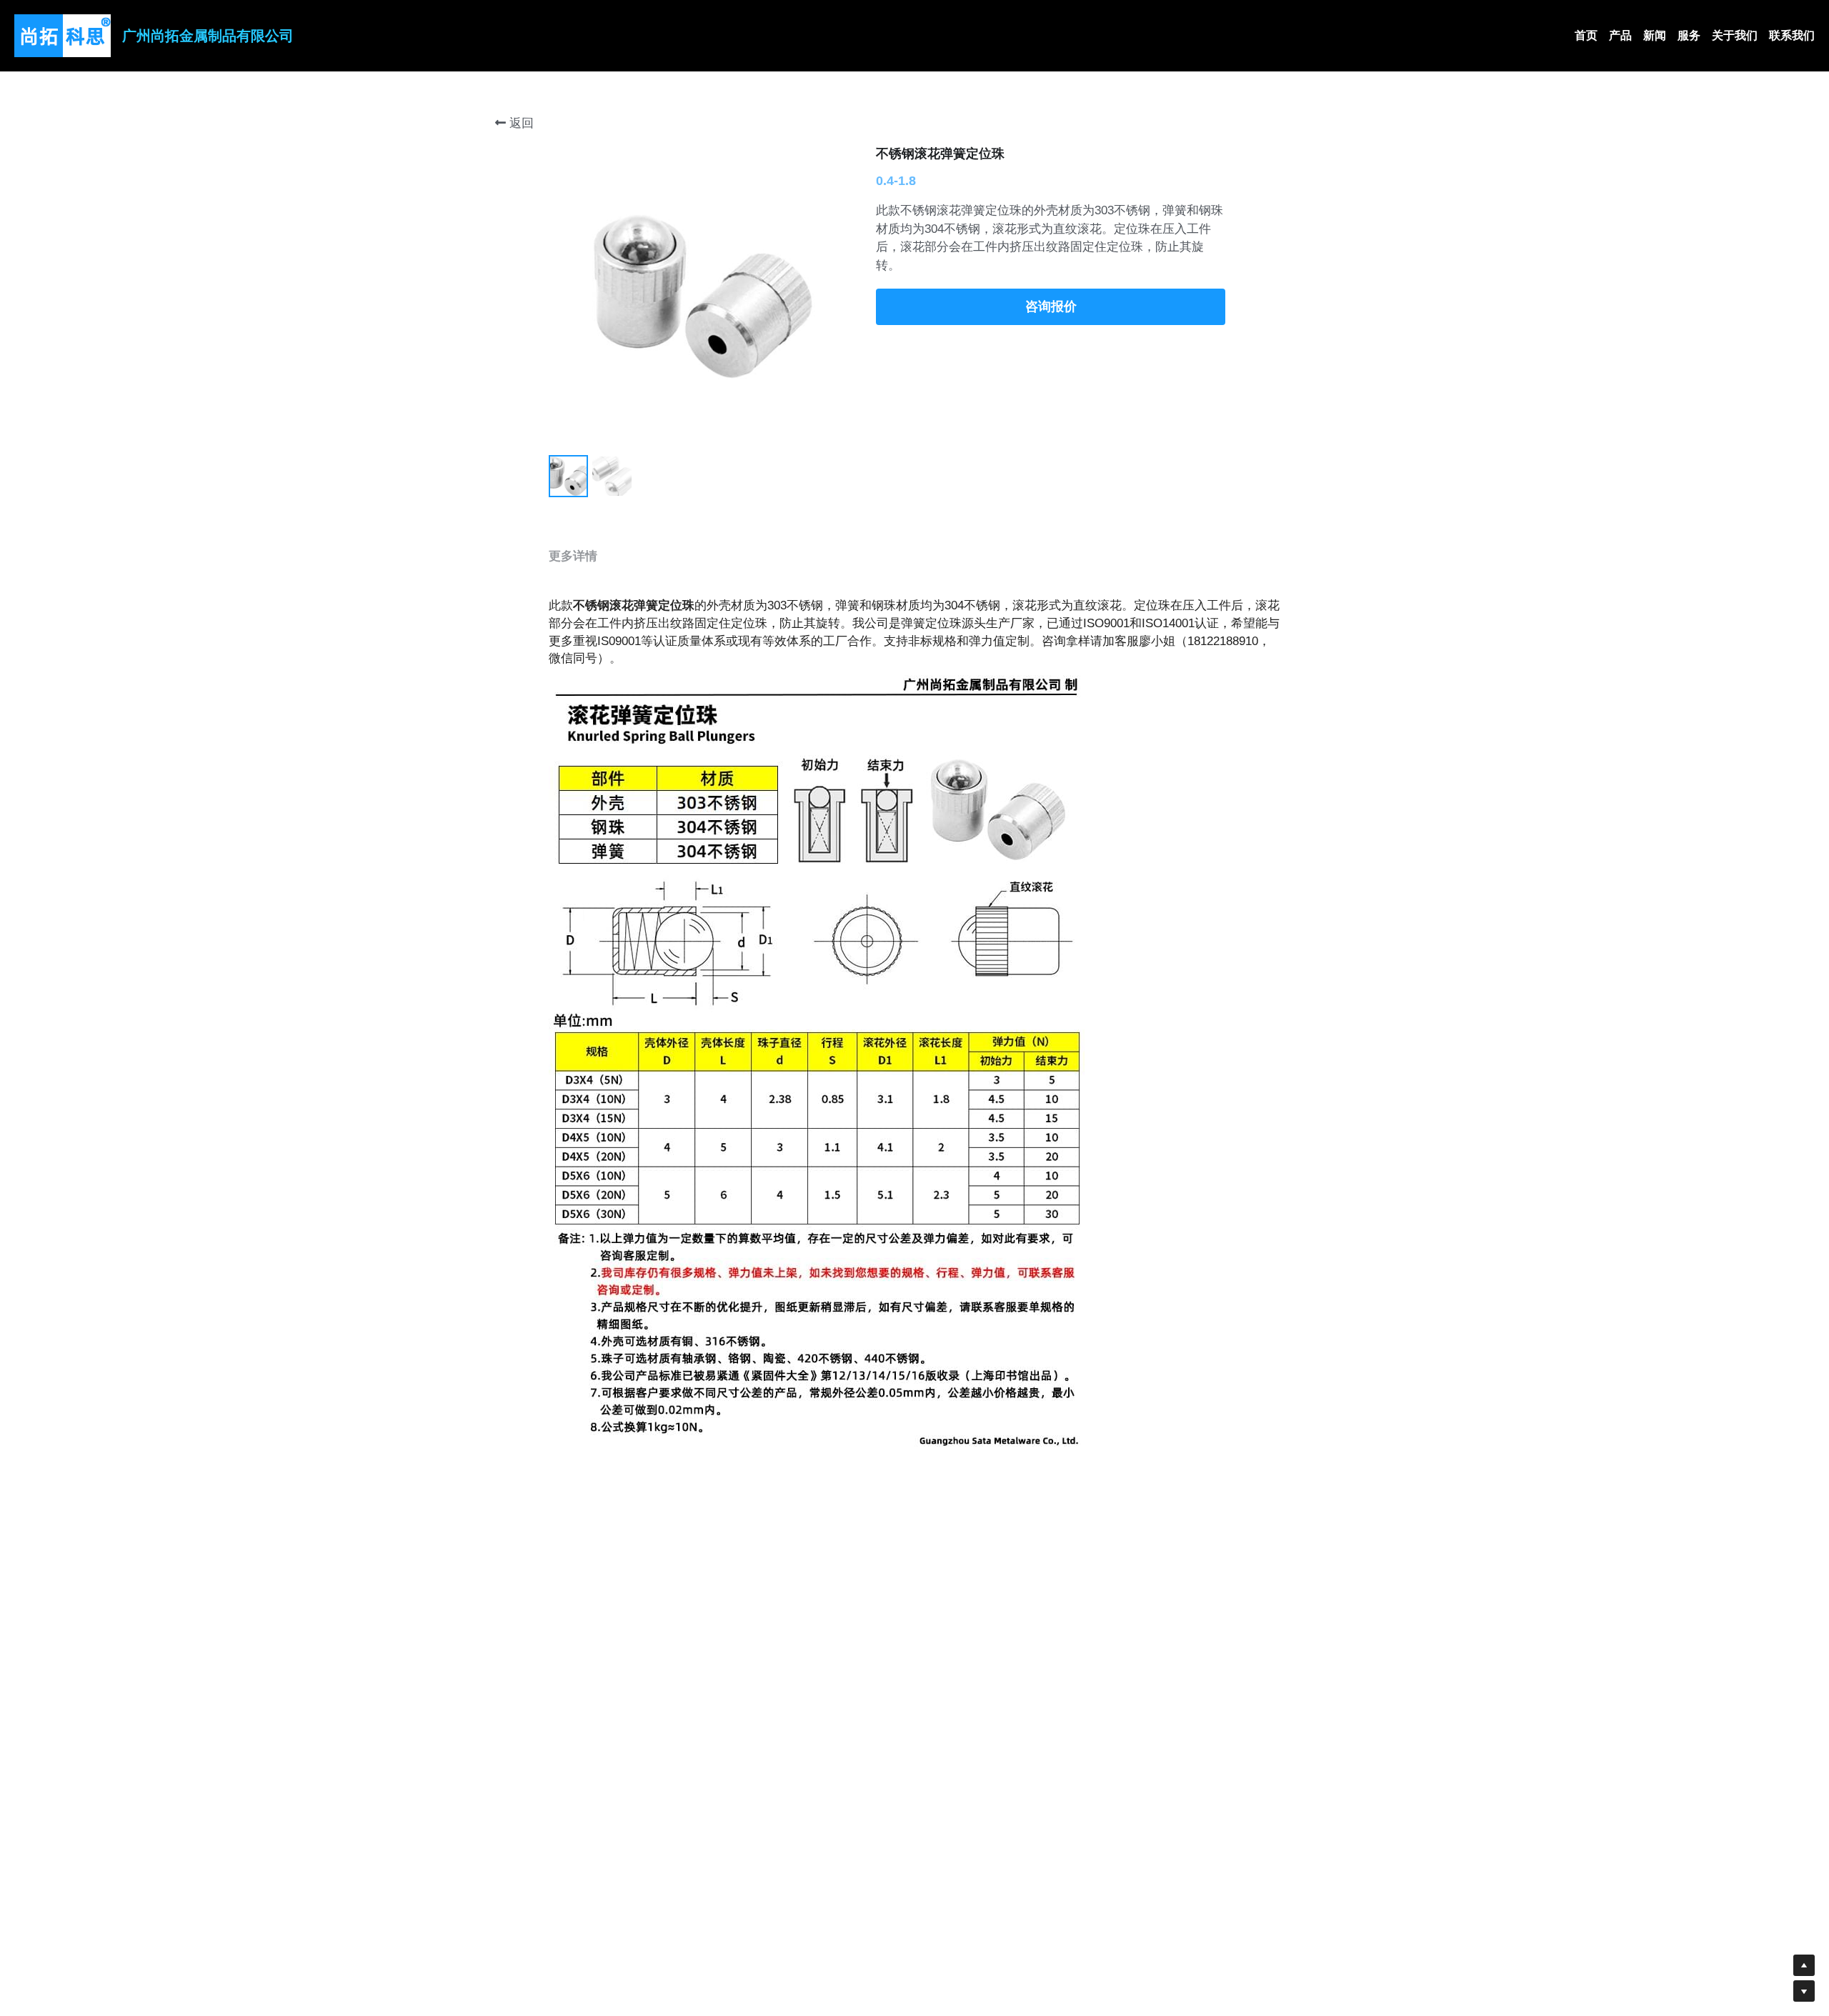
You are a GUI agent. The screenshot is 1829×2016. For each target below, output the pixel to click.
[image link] (63, 35)
